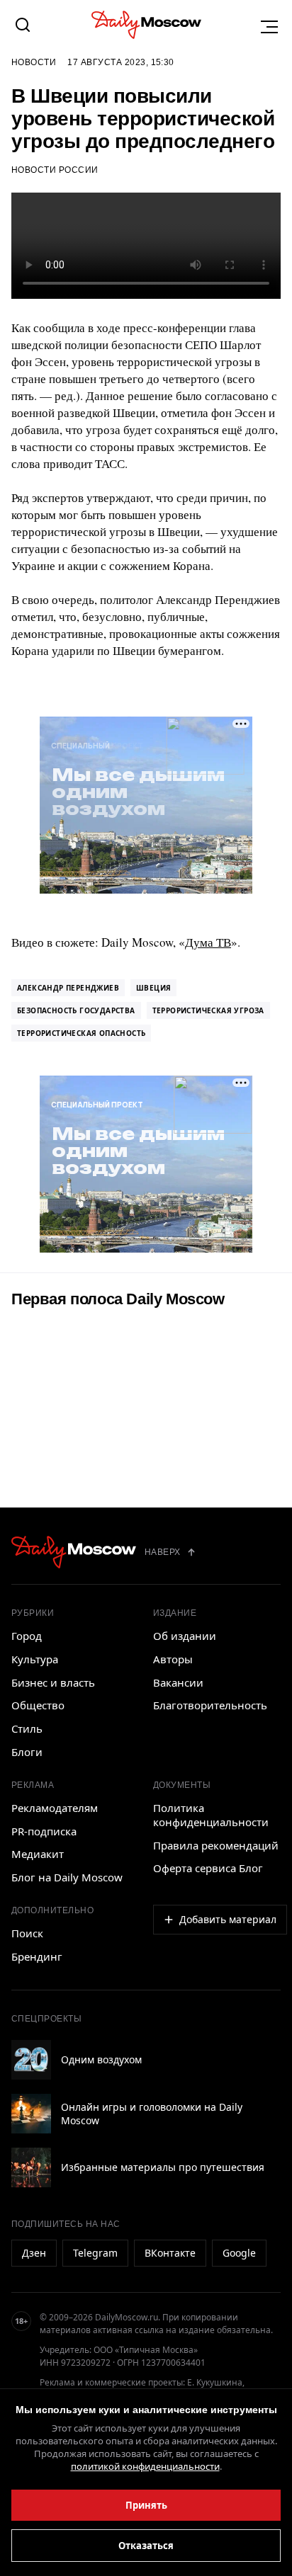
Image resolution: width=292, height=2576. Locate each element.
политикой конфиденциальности (145, 2466)
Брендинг (37, 1956)
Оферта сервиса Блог (208, 1868)
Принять (146, 2505)
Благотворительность (210, 1705)
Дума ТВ (208, 942)
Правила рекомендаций (216, 1845)
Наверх (163, 1552)
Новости (34, 62)
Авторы (173, 1659)
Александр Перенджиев (68, 988)
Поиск (27, 1933)
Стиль (27, 1728)
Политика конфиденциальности (211, 1815)
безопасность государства (76, 1010)
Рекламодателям (55, 1808)
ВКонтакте (170, 2253)
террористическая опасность (81, 1033)
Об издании (185, 1636)
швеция (153, 988)
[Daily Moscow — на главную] (74, 1552)
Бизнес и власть (53, 1682)
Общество (38, 1705)
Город (27, 1636)
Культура (35, 1659)
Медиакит (38, 1854)
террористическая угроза (208, 1010)
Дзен (34, 2253)
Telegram (95, 2253)
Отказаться (146, 2546)
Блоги (27, 1752)
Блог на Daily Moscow (67, 1877)
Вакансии (178, 1682)
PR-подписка (44, 1831)
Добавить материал (228, 1919)
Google (239, 2253)
